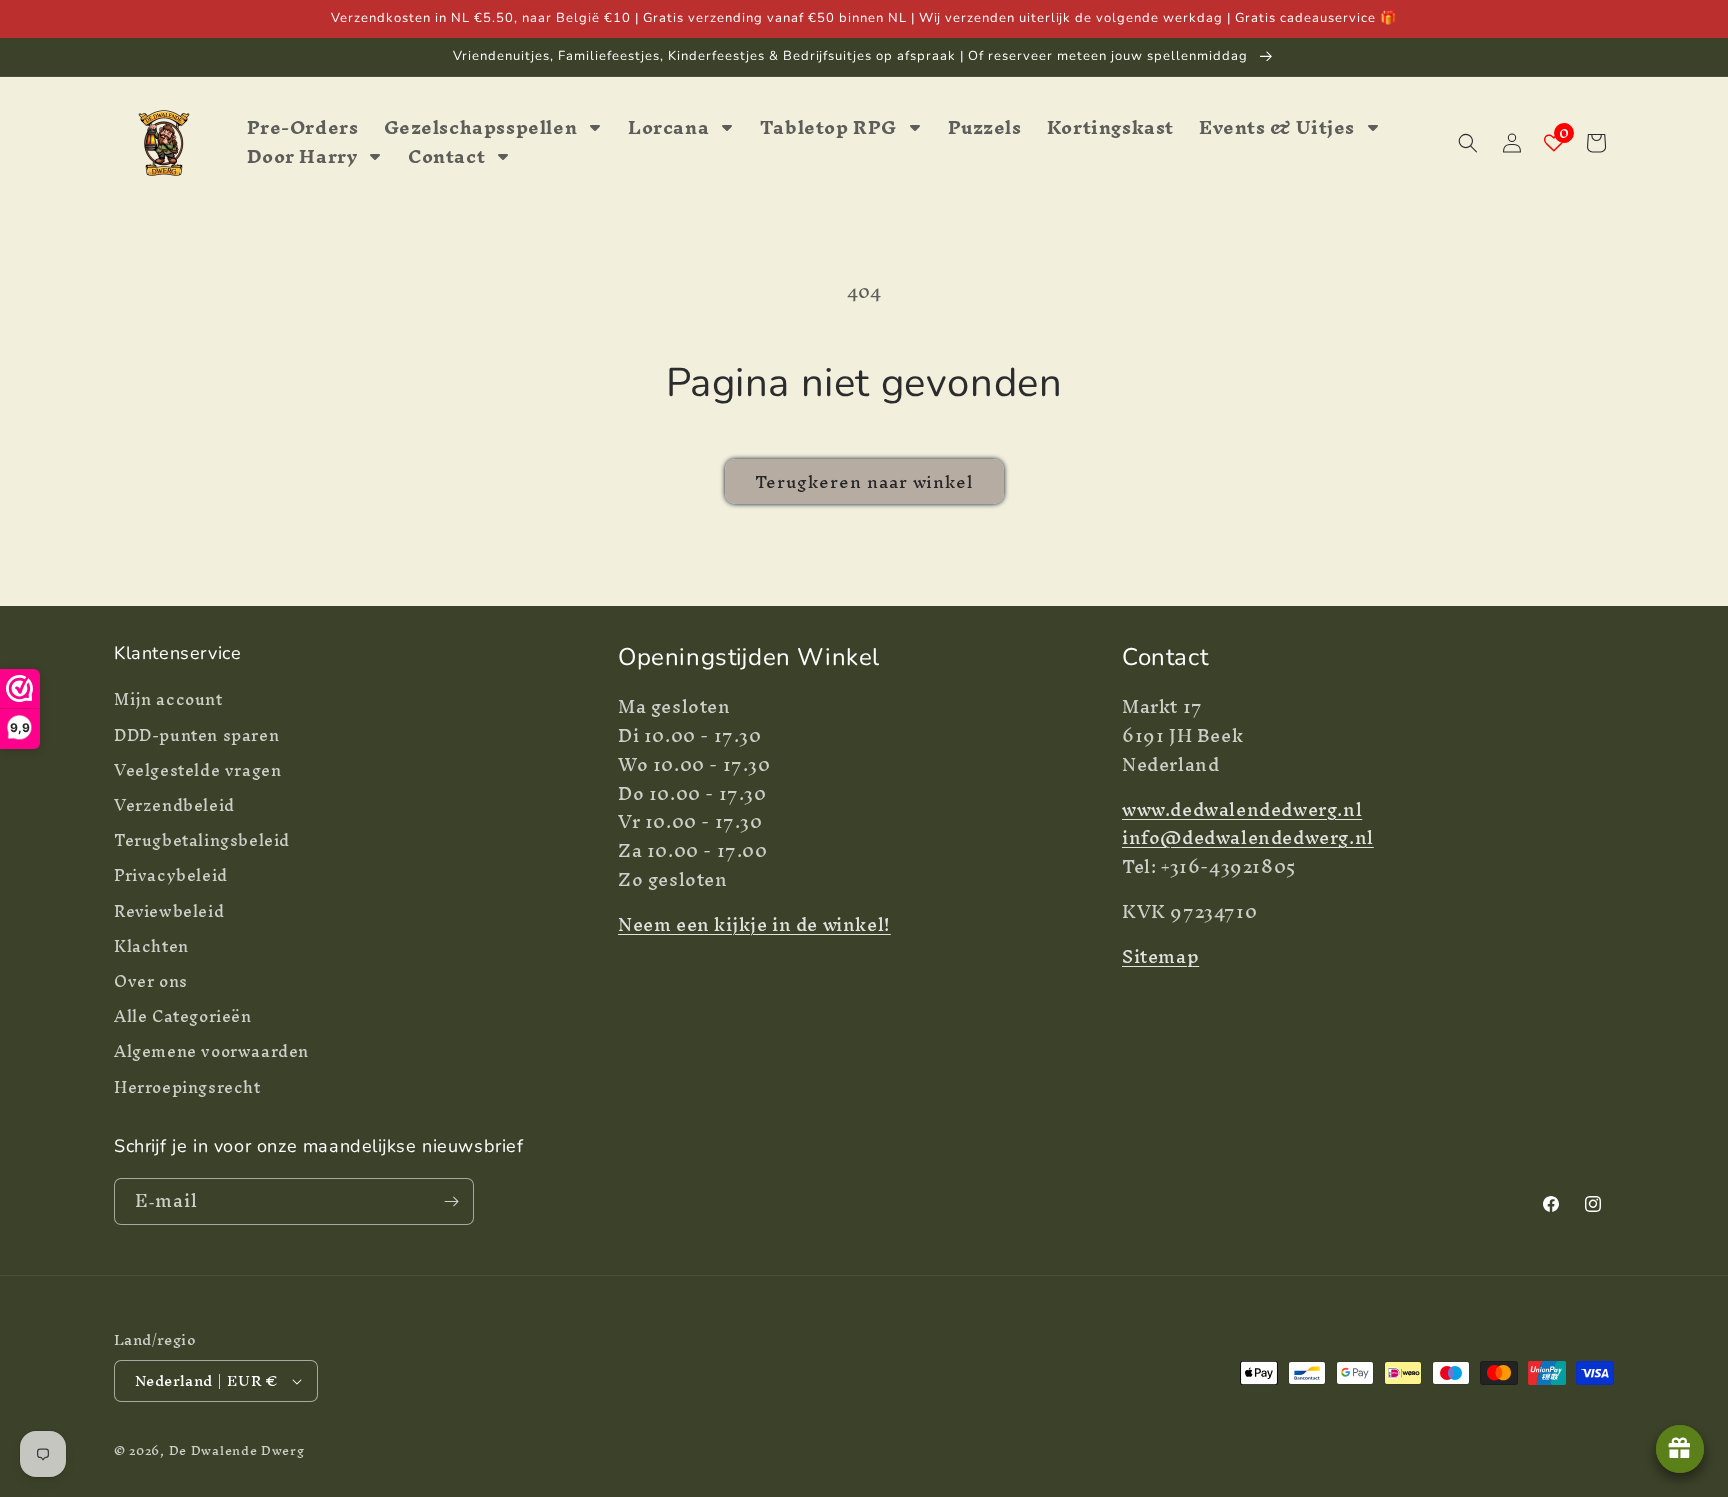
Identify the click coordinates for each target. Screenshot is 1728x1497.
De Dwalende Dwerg (237, 1450)
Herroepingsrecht (187, 1087)
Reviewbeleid (169, 911)
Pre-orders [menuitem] (303, 128)
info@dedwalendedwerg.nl (1248, 837)
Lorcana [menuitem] (668, 128)
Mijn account (168, 702)
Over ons (151, 981)
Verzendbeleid (174, 805)
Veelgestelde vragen (197, 770)
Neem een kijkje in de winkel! (754, 924)
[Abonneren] (451, 1201)
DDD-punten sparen (196, 735)
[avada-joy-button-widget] (1680, 1449)
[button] (1468, 143)
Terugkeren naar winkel (864, 481)
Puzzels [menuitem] (985, 128)
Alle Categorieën (183, 1016)
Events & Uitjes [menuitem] (1277, 128)
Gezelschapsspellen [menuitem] (481, 128)
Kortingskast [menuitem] (1110, 128)
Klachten (151, 946)
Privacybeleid (171, 875)
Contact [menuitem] (446, 157)
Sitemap (1160, 956)
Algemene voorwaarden (211, 1051)
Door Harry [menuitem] (302, 157)
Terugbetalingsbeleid (202, 840)
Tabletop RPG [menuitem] (828, 128)
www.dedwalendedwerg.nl (1242, 809)
